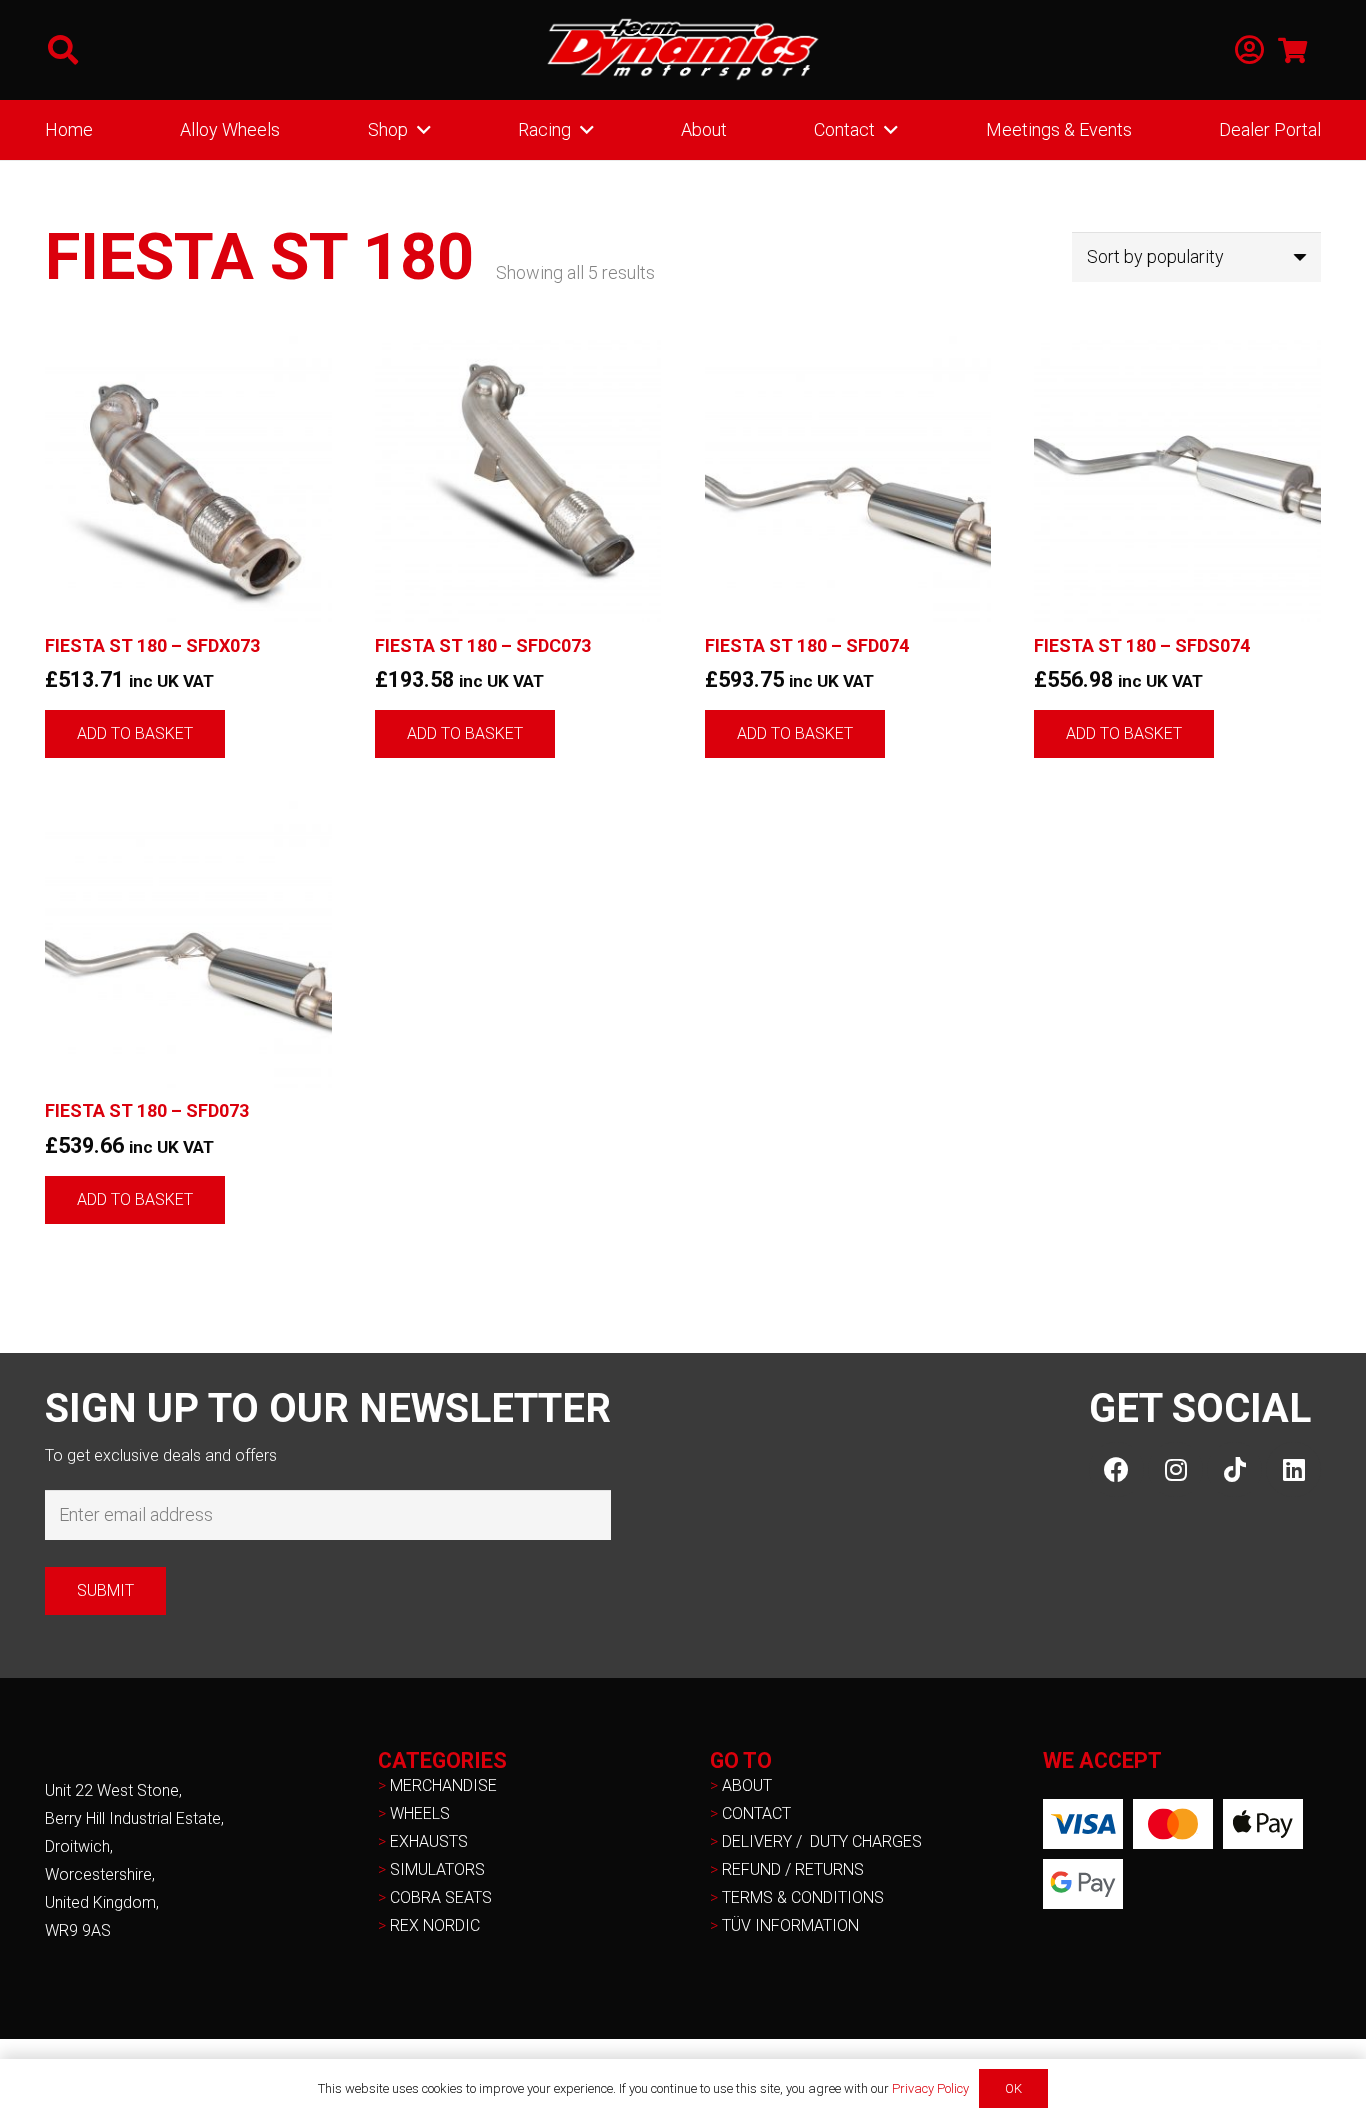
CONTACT (756, 1813)
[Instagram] (1175, 1469)
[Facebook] (1116, 1469)
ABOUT (747, 1785)
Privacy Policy (930, 2088)
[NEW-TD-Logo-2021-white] (683, 50)
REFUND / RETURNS (793, 1869)
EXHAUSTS (429, 1841)
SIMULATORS (437, 1869)
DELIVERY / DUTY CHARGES (822, 1841)
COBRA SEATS (441, 1897)
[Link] (1249, 50)
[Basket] (1292, 50)
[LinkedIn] (1293, 1469)
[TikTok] (1234, 1469)
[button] (63, 50)
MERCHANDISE (443, 1785)
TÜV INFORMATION (790, 1925)
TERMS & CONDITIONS (803, 1897)
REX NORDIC (437, 1925)
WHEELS (420, 1813)
